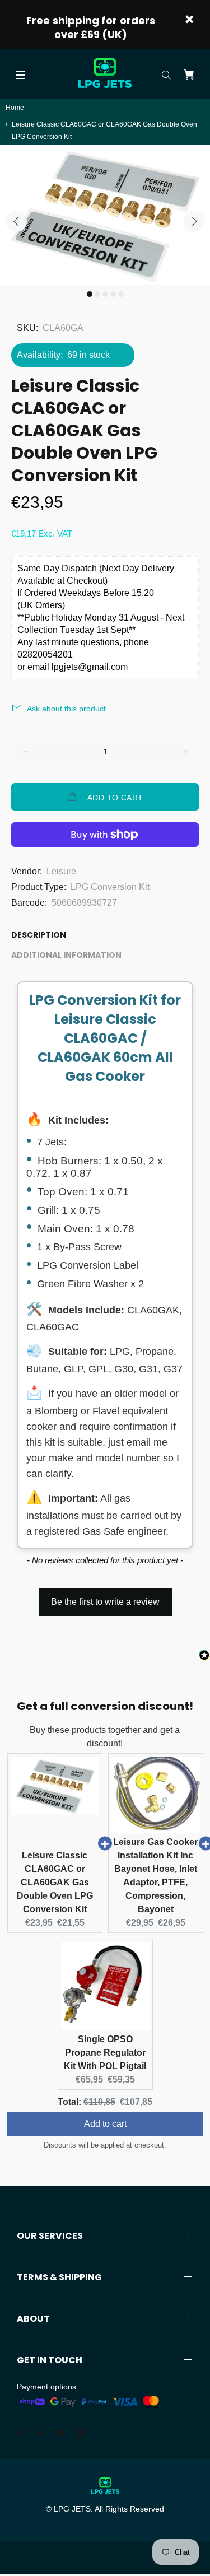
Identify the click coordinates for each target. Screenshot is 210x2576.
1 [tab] (90, 294)
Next (194, 221)
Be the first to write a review (105, 1602)
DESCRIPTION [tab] (39, 935)
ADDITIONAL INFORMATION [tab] (66, 955)
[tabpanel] (105, 215)
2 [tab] (97, 294)
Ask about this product (66, 709)
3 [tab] (105, 294)
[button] (105, 1596)
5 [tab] (121, 294)
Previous (16, 221)
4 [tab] (113, 294)
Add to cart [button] (105, 2124)
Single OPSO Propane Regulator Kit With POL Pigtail (105, 2053)
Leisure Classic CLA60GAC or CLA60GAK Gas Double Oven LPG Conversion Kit (55, 1882)
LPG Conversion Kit (110, 887)
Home (15, 108)
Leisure (61, 871)
